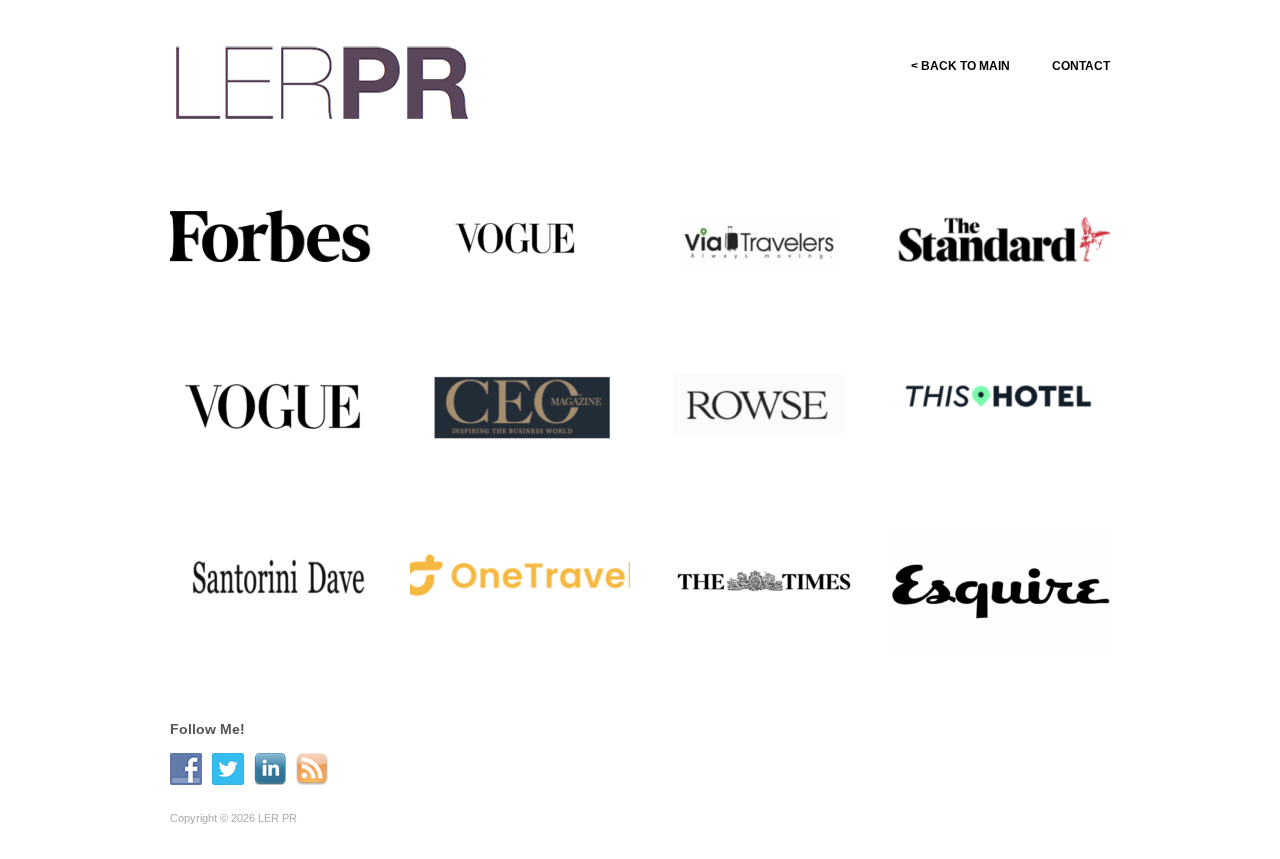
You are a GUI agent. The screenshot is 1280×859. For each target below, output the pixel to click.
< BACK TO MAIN (960, 66)
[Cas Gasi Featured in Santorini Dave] (280, 584)
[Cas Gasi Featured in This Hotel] (1000, 414)
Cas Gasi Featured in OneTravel (506, 632)
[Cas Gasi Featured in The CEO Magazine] (520, 414)
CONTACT (1081, 66)
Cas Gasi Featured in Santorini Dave (266, 632)
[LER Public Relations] (322, 79)
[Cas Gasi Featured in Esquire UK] (1000, 584)
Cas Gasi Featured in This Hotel (1001, 462)
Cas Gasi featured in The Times (757, 632)
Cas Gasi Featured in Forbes (293, 300)
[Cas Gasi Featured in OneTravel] (520, 584)
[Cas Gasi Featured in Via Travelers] (760, 244)
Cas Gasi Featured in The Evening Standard (999, 292)
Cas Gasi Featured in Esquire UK (1010, 632)
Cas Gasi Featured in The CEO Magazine (519, 462)
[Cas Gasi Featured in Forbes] (280, 238)
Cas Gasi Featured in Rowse (774, 470)
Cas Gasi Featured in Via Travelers (758, 292)
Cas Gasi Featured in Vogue (535, 300)
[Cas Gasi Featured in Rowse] (760, 414)
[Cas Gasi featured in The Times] (760, 584)
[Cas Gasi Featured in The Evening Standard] (1000, 244)
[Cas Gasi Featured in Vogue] (520, 244)
